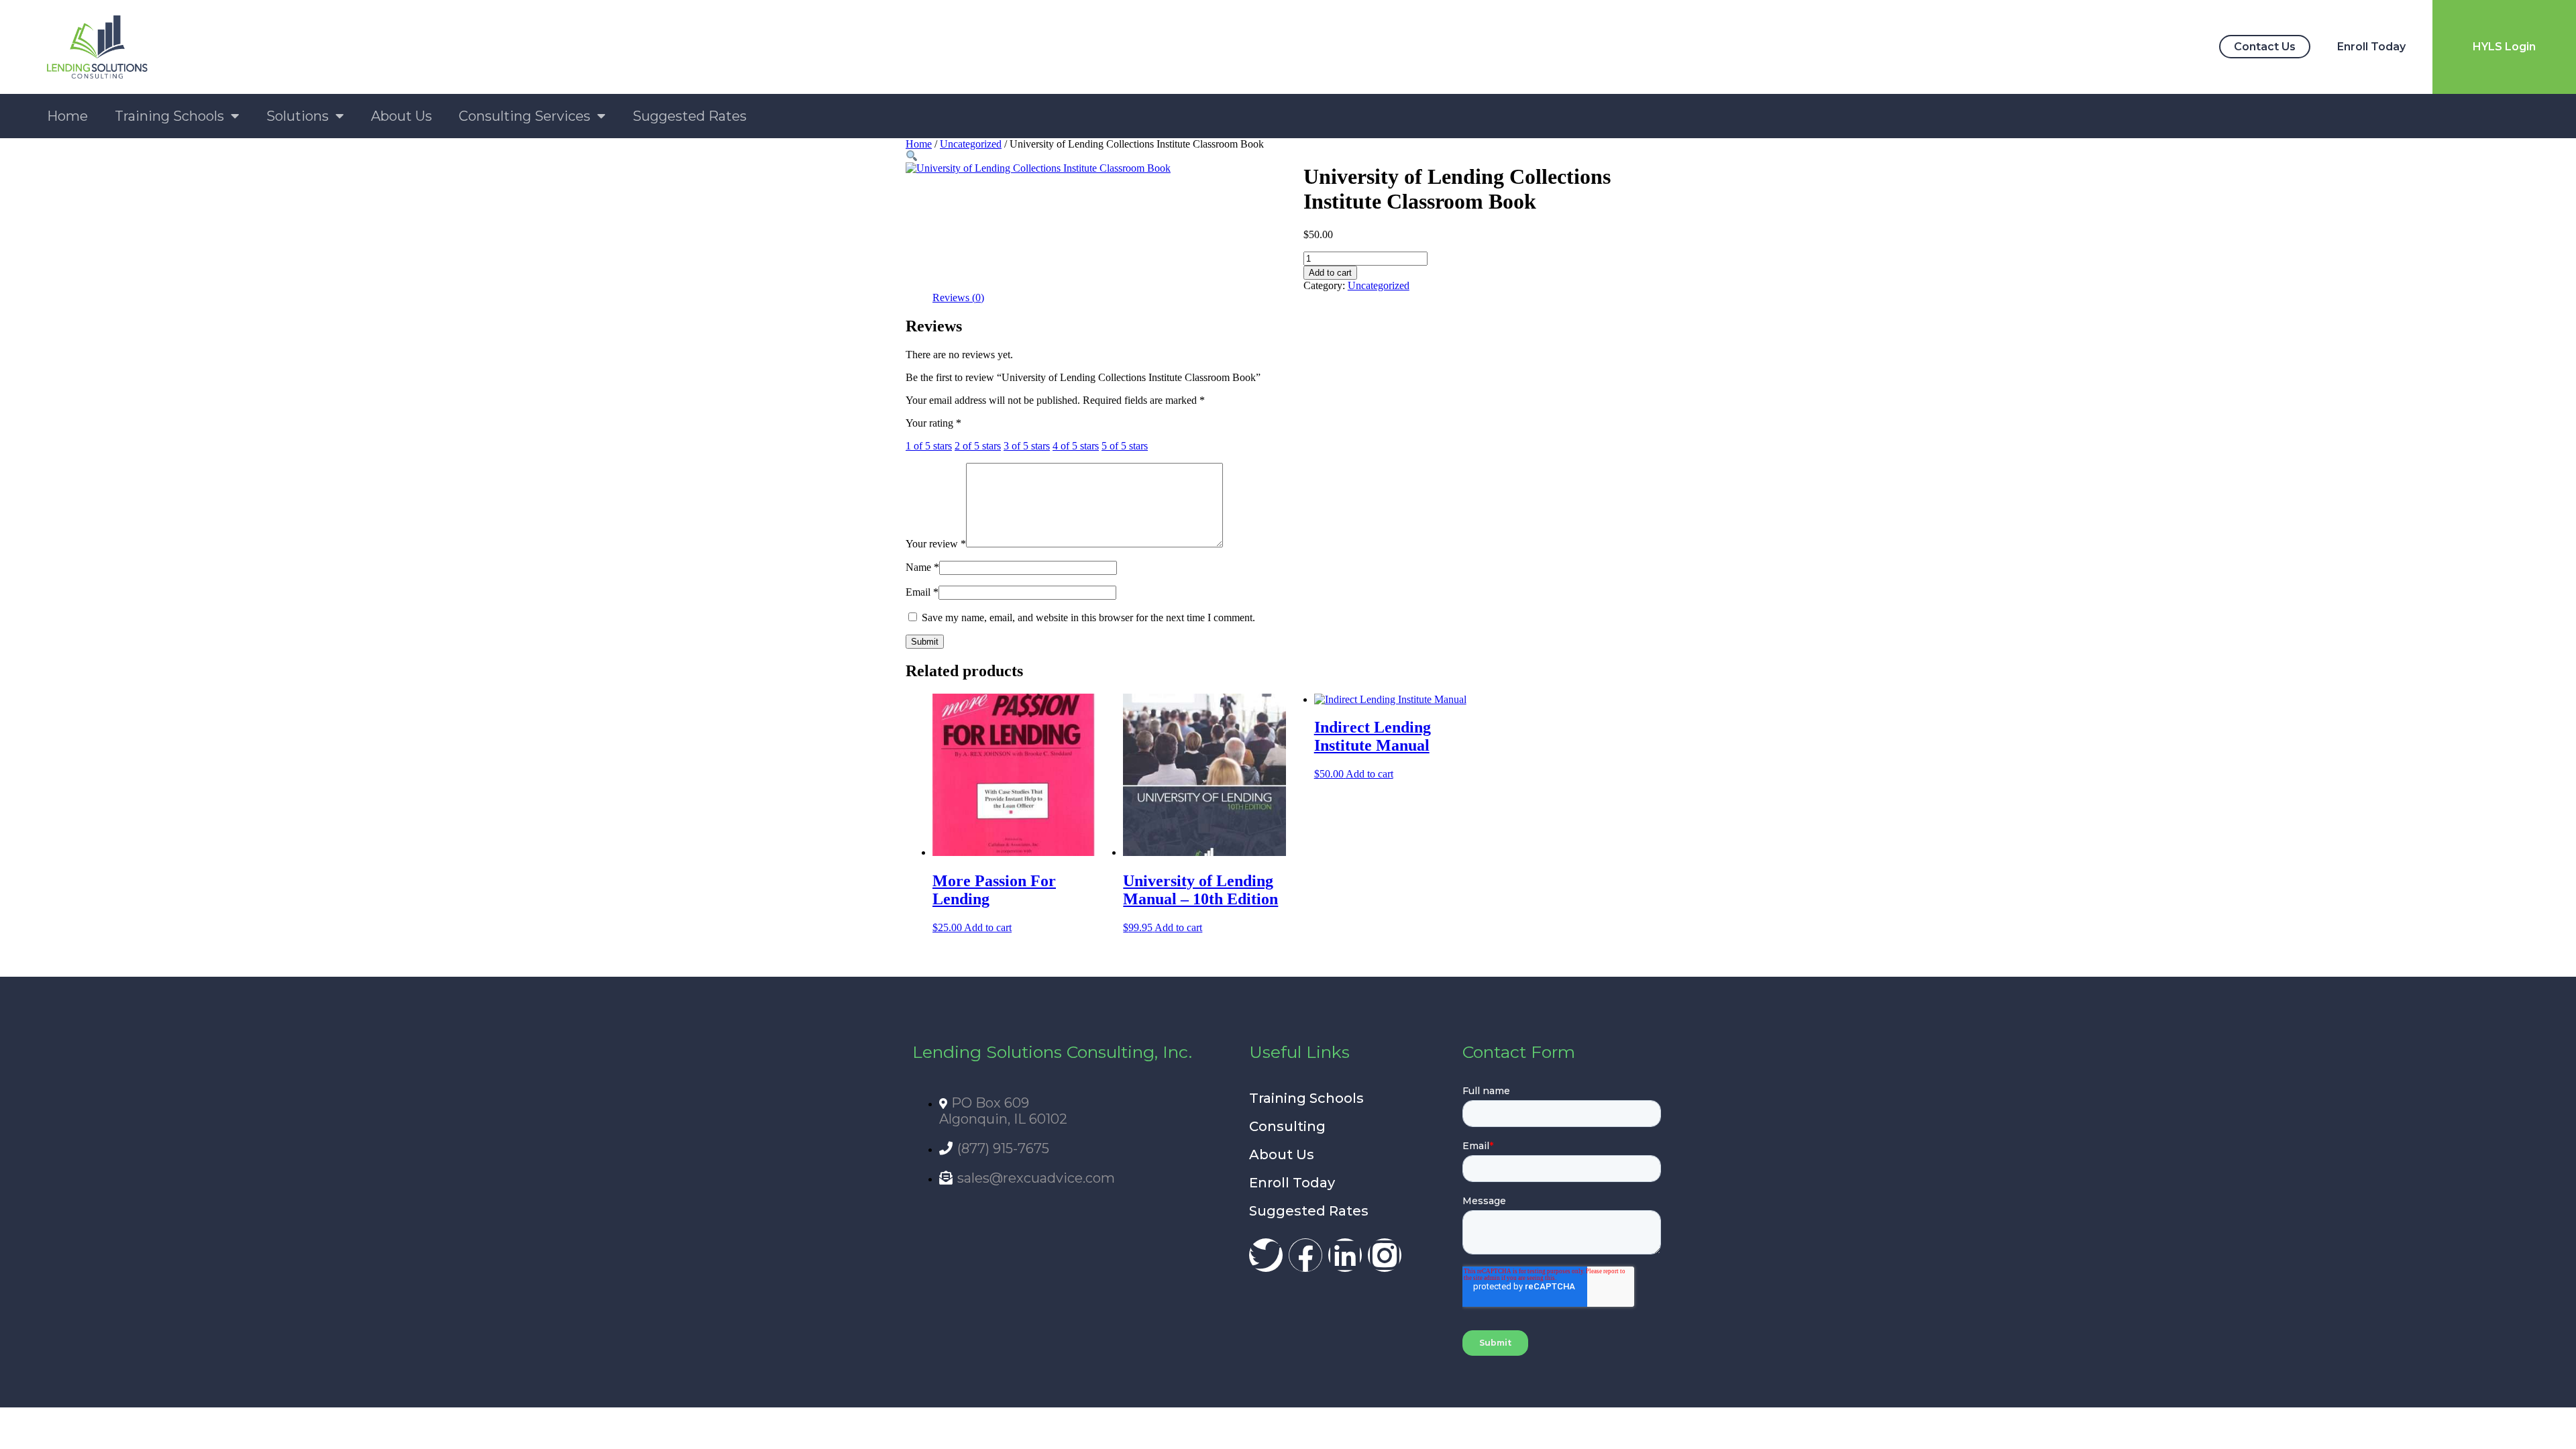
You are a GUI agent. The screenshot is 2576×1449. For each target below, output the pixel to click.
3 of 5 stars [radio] (1027, 446)
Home (67, 116)
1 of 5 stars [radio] (929, 446)
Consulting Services (525, 116)
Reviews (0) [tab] (958, 298)
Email (922, 592)
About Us (401, 116)
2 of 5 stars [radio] (978, 446)
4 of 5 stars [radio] (1076, 446)
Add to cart (1330, 273)
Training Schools (169, 116)
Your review (936, 544)
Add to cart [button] (988, 927)
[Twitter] (1266, 1255)
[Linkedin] (1345, 1255)
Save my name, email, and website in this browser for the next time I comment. (1088, 618)
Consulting (1287, 1126)
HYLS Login (2504, 47)
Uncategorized (971, 144)
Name (922, 567)
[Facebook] (1305, 1255)
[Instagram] (1385, 1255)
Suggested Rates (690, 116)
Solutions (298, 116)
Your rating (933, 423)
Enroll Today (2371, 47)
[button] (912, 156)
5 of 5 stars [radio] (1125, 446)
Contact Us (2265, 47)
